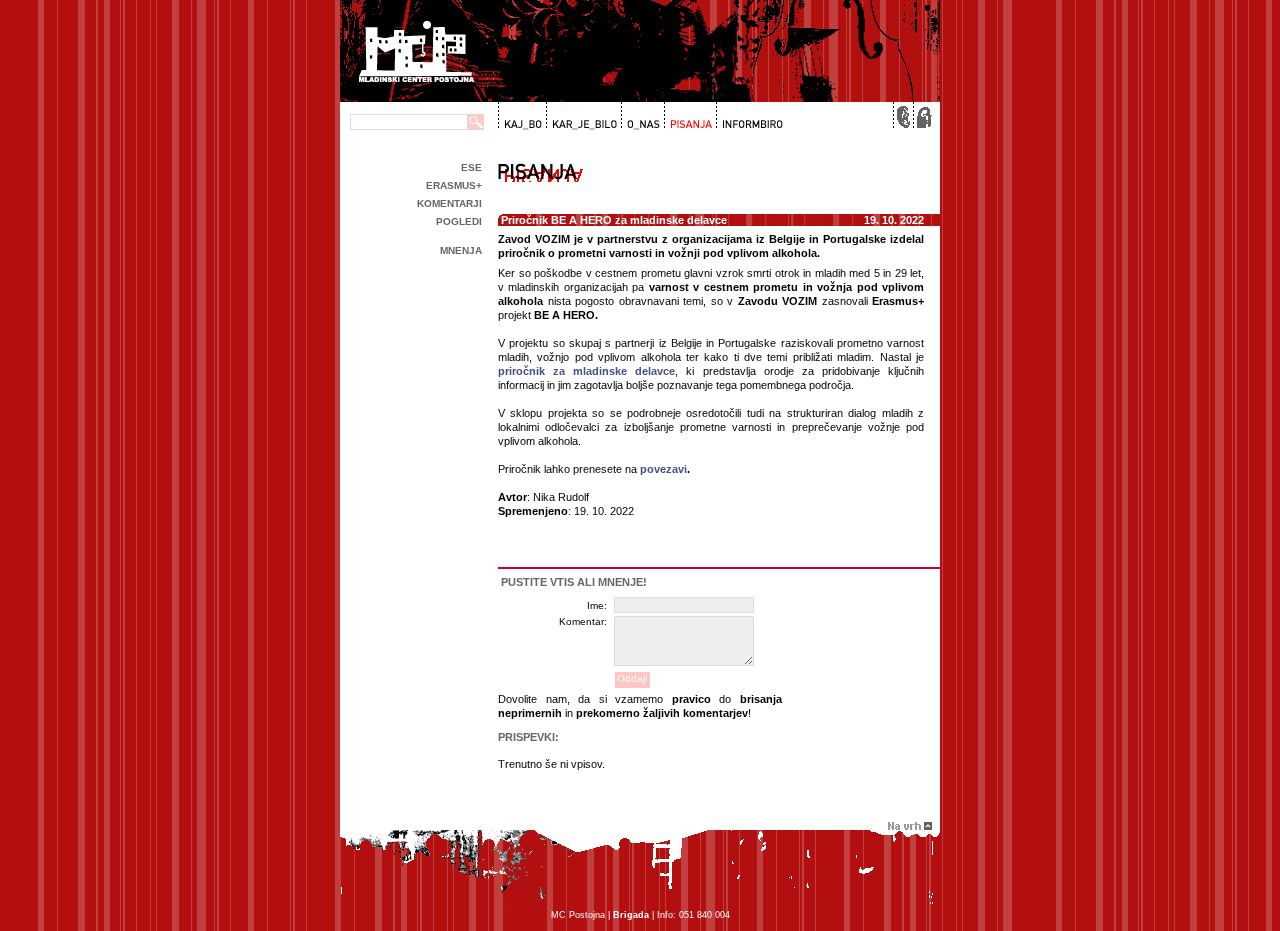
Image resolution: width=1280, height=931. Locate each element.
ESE (471, 167)
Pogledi (459, 221)
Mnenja (461, 250)
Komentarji (449, 203)
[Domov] (922, 116)
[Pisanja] (688, 116)
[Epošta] (902, 116)
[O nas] (640, 116)
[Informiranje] (749, 116)
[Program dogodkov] (521, 116)
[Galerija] (582, 116)
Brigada (631, 915)
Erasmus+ (454, 185)
